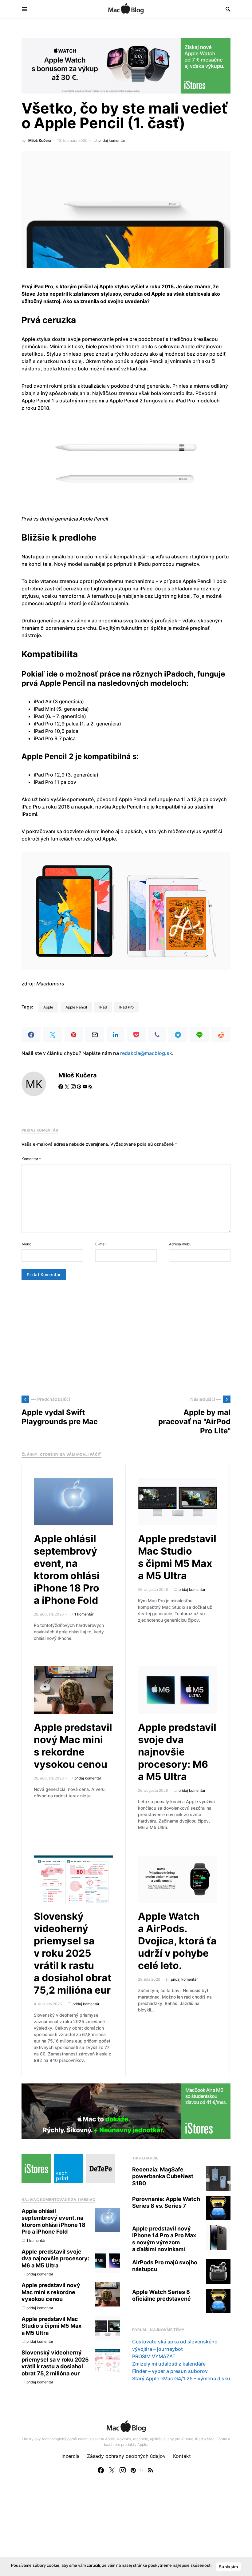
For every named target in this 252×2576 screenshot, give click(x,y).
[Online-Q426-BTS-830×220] (126, 2111)
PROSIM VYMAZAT (154, 2356)
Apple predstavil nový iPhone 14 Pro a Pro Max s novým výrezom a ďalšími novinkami (164, 2239)
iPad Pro (126, 1007)
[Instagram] (123, 2470)
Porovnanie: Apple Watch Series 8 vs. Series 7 (166, 2203)
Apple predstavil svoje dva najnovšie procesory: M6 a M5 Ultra (177, 1752)
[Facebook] (101, 2470)
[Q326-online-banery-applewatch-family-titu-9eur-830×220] (126, 65)
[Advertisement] (126, 1338)
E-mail (101, 1244)
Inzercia (71, 2456)
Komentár (31, 1159)
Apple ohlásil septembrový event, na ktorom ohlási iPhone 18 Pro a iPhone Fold (67, 1570)
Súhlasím (228, 2567)
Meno (26, 1244)
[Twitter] (112, 2470)
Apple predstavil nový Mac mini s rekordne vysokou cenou (73, 1746)
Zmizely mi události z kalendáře (169, 2364)
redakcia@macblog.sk (146, 1053)
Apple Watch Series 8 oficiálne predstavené (161, 2295)
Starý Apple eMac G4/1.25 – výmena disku (181, 2378)
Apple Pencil (76, 1007)
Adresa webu (180, 1244)
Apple (48, 1007)
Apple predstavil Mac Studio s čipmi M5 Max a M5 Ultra (177, 1557)
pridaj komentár (112, 140)
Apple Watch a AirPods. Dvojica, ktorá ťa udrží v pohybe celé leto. (177, 1941)
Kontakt (182, 2456)
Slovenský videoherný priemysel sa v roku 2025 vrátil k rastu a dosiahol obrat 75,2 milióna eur (73, 1953)
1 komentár (84, 1614)
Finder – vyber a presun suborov (170, 2371)
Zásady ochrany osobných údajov (126, 2456)
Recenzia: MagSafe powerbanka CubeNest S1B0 (163, 2176)
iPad (103, 1007)
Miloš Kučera (40, 140)
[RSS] (151, 2470)
